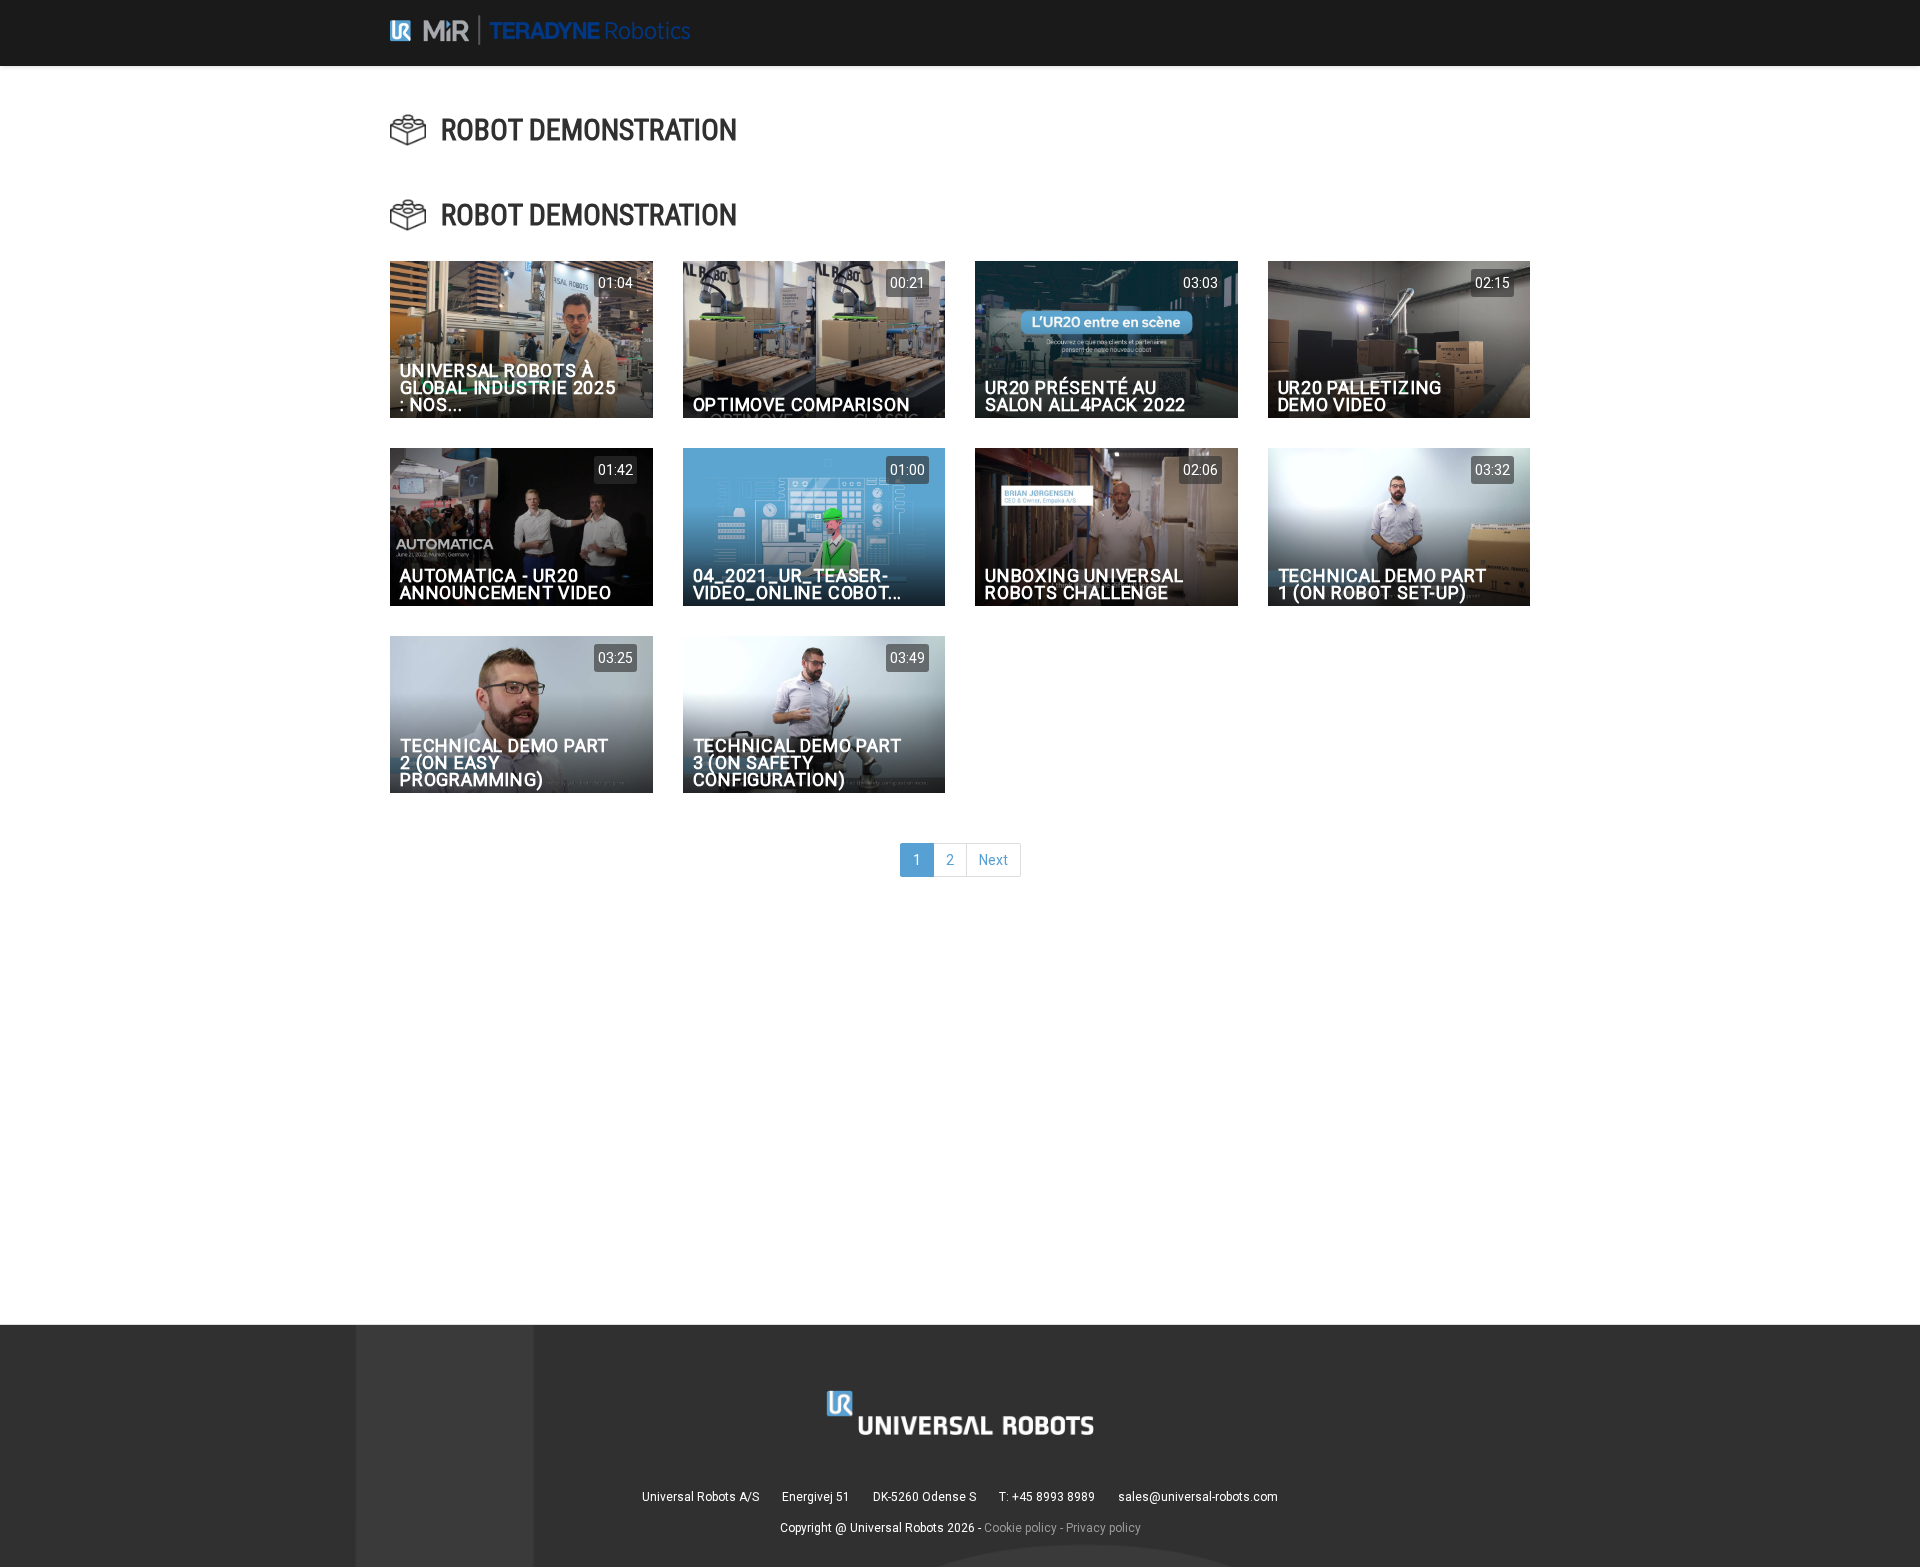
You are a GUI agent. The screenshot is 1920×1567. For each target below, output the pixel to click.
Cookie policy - (1023, 1528)
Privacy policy (1103, 1528)
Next (993, 860)
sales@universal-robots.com (1198, 1497)
